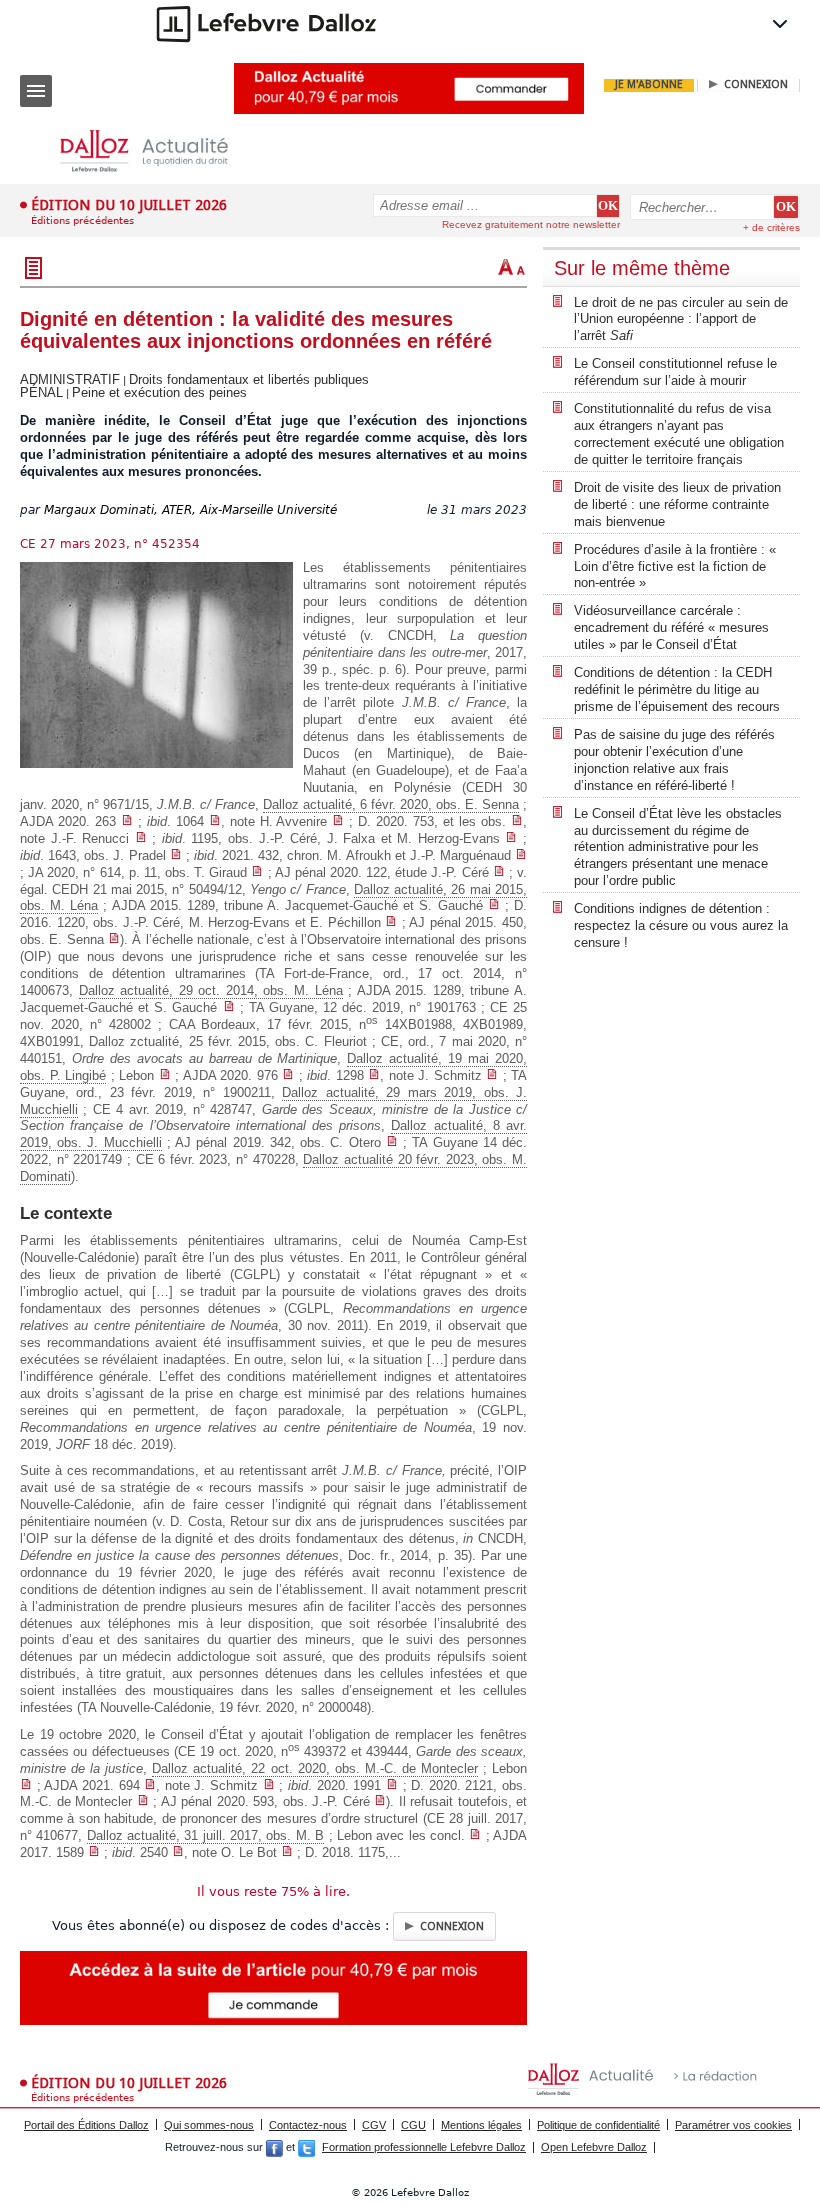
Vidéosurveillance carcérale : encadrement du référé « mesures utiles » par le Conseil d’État (671, 627)
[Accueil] (160, 151)
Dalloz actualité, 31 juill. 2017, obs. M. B (205, 1835)
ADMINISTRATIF (70, 379)
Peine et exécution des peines (159, 392)
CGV (374, 2125)
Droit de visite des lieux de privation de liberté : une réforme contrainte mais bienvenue (677, 504)
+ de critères (771, 227)
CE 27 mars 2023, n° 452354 (110, 544)
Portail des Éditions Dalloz (86, 2125)
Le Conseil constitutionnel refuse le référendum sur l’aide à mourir (675, 372)
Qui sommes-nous (209, 2125)
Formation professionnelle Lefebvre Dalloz (424, 2147)
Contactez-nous (308, 2125)
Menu (36, 91)
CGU (413, 2125)
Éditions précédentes (82, 220)
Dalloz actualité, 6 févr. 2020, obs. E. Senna (391, 804)
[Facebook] (274, 2147)
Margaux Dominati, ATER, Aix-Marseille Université (190, 510)
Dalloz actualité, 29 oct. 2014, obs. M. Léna (211, 990)
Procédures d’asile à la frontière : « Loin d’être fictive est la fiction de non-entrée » (675, 566)
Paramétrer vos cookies (733, 2125)
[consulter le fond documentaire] (127, 821)
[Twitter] (306, 2147)
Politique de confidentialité (598, 2125)
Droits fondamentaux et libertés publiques (249, 379)
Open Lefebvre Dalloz (594, 2147)
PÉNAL (41, 392)
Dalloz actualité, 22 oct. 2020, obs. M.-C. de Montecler (315, 1768)
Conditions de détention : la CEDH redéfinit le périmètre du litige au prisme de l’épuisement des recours (677, 689)
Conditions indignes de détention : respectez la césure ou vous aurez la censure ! (681, 925)
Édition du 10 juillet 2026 (129, 205)
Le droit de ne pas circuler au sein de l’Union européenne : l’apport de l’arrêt (681, 319)
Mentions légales (481, 2125)
